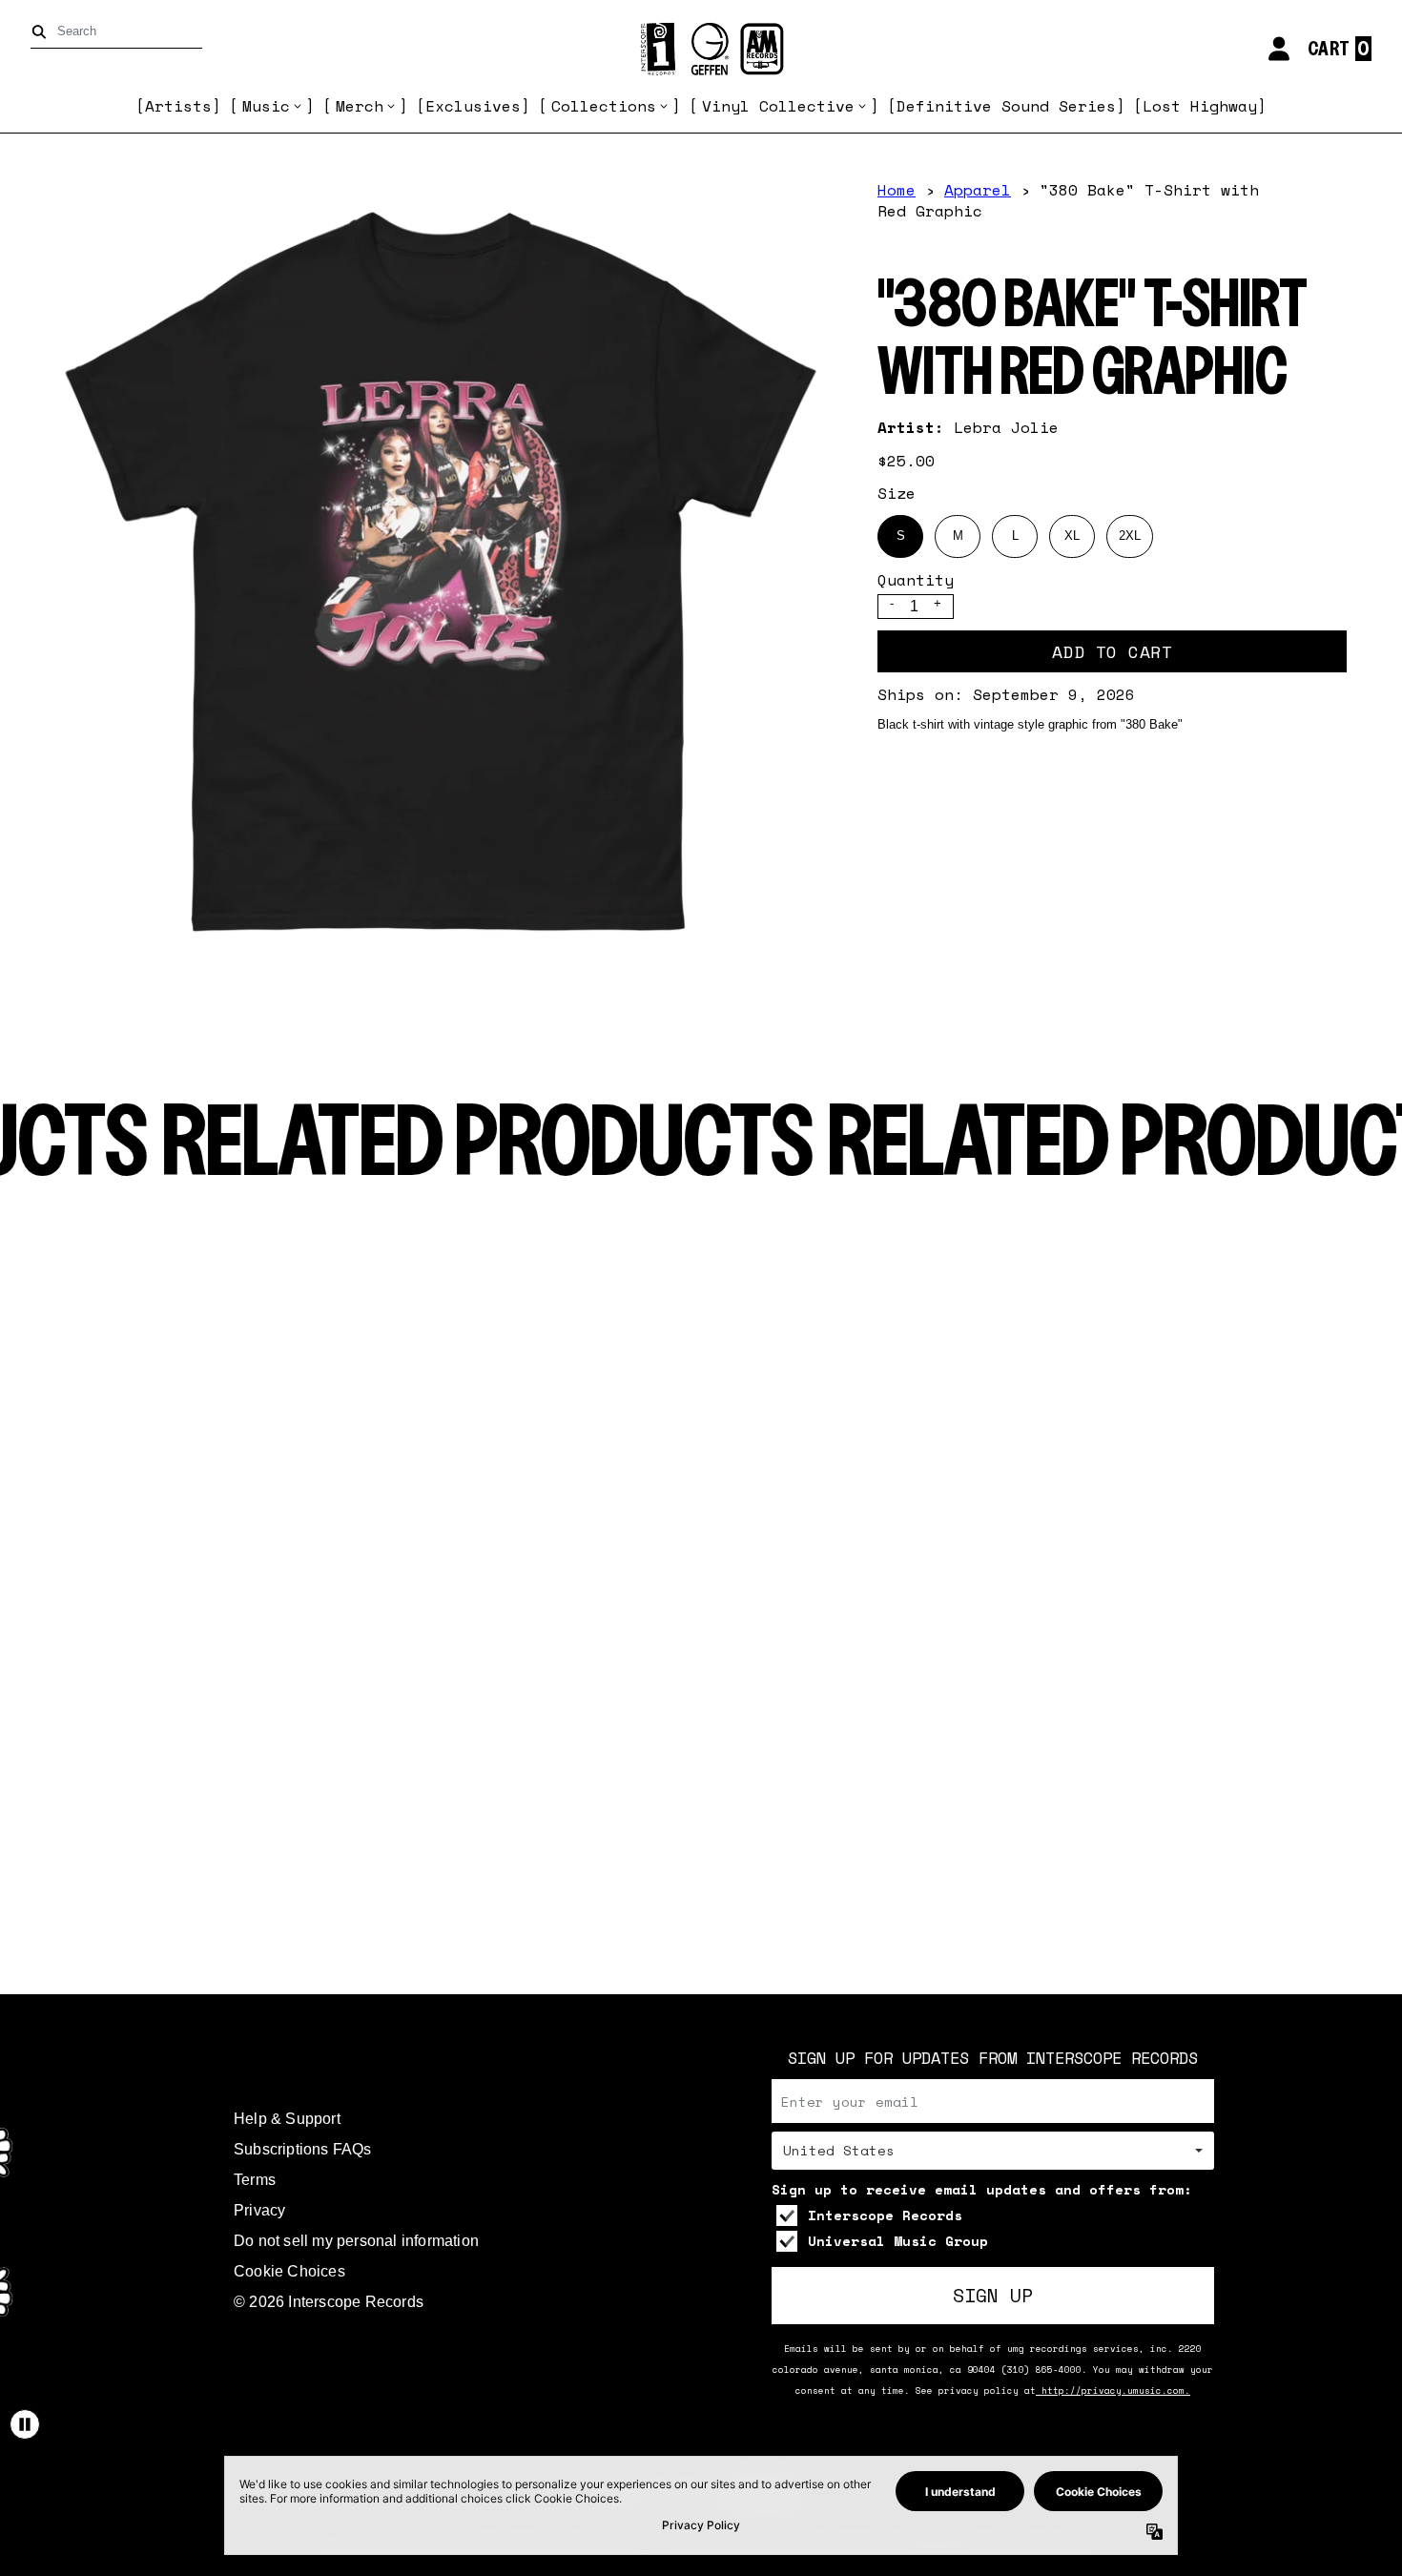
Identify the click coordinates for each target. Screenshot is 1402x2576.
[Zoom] (440, 571)
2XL (1130, 536)
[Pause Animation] (25, 2424)
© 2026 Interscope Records (329, 2302)
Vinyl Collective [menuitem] (778, 106)
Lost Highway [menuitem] (1200, 106)
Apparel (978, 190)
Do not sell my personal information (356, 2241)
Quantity (916, 580)
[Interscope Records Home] (701, 49)
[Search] (42, 32)
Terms (255, 2180)
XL (1072, 536)
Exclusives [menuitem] (473, 106)
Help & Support (287, 2119)
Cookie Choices (289, 2271)
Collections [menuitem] (604, 106)
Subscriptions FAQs (303, 2149)
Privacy (259, 2210)
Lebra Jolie (1006, 427)
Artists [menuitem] (178, 106)
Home (897, 190)
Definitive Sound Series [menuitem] (1006, 106)
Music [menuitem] (266, 106)
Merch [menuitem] (360, 106)
